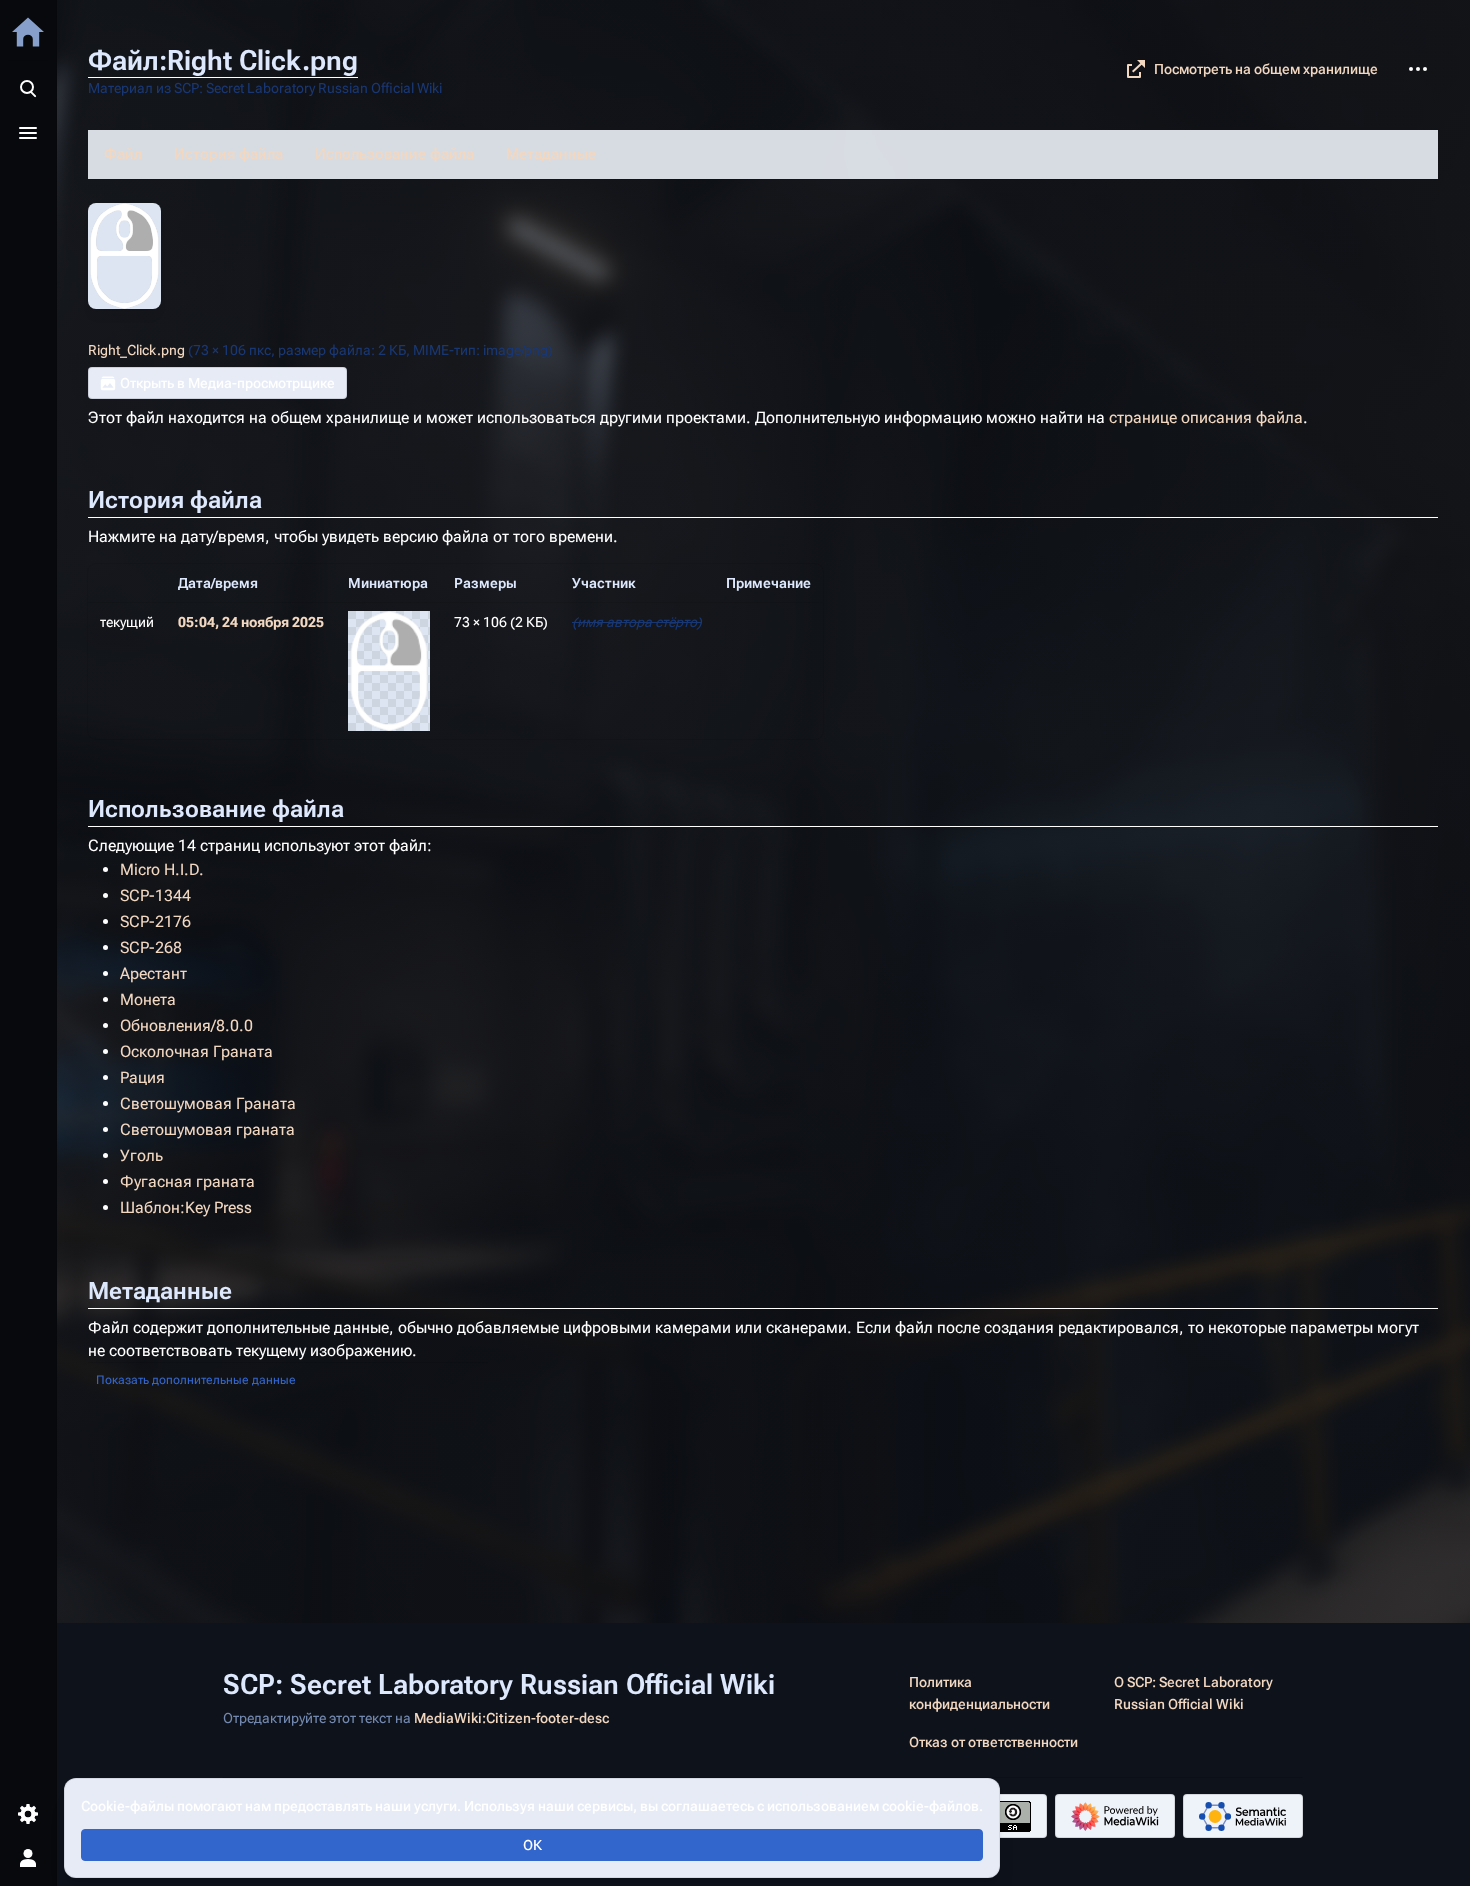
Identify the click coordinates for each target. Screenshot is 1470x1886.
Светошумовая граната (207, 1129)
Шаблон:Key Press (186, 1207)
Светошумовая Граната (208, 1103)
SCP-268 (151, 947)
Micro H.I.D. (162, 869)
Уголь (141, 1155)
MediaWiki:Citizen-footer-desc (511, 1718)
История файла (228, 154)
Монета (148, 999)
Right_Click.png (136, 350)
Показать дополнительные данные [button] (196, 1380)
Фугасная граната (187, 1181)
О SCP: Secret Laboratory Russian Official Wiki (1193, 1693)
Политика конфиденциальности (979, 1693)
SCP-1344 (155, 895)
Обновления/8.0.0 (186, 1025)
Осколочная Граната (196, 1051)
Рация (142, 1077)
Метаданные (551, 154)
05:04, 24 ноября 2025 (251, 622)
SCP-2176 (155, 921)
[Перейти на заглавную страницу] (28, 32)
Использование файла (394, 154)
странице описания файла (1206, 417)
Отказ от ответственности (993, 1742)
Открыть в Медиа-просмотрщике (227, 383)
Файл (123, 154)
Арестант (153, 973)
